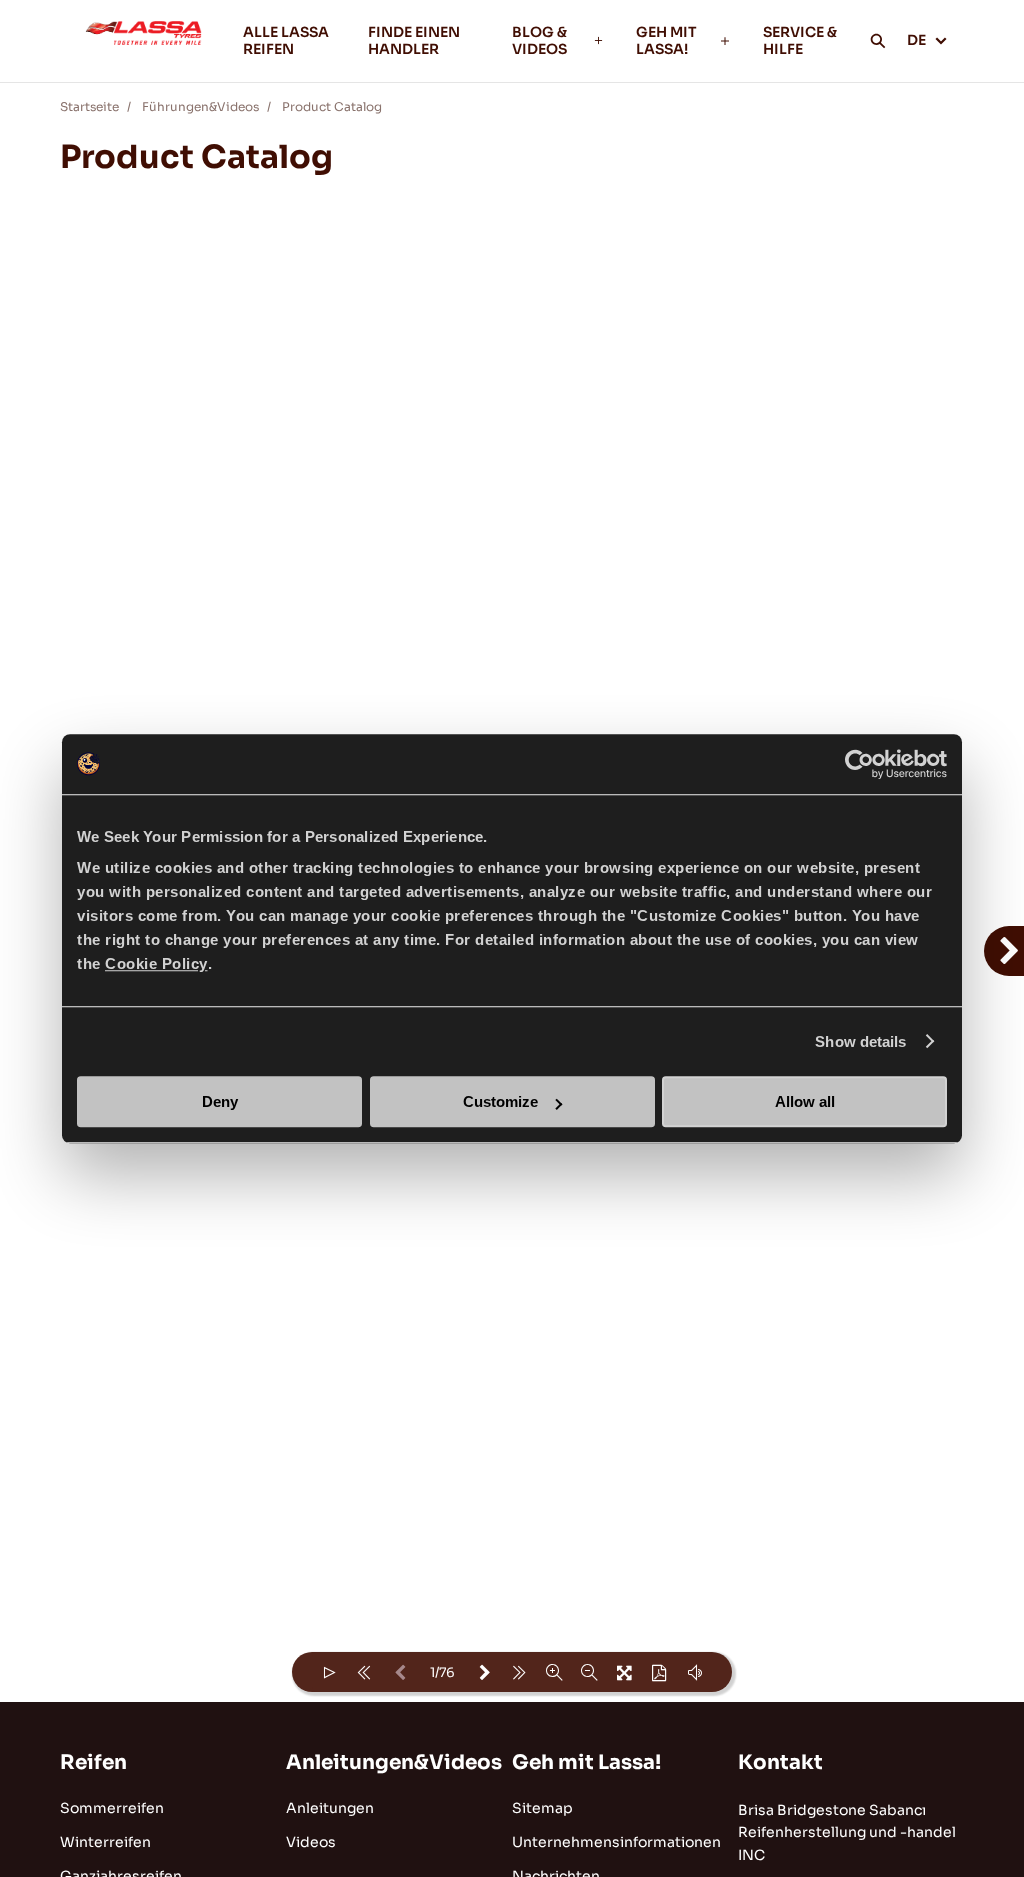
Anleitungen (330, 1808)
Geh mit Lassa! (586, 1762)
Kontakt (780, 1762)
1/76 (442, 1672)
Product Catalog (332, 106)
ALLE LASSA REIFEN (286, 40)
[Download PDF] (659, 1672)
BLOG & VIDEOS (539, 40)
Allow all (805, 1101)
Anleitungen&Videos (394, 1762)
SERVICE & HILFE (800, 40)
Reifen (93, 1762)
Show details (860, 1041)
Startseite (89, 106)
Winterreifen (105, 1842)
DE (916, 40)
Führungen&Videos (200, 106)
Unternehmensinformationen (616, 1842)
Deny (220, 1101)
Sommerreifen (112, 1808)
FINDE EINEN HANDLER (414, 40)
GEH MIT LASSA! (666, 40)
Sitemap (542, 1808)
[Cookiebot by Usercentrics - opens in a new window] (859, 764)
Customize (500, 1101)
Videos (311, 1842)
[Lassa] (143, 41)
